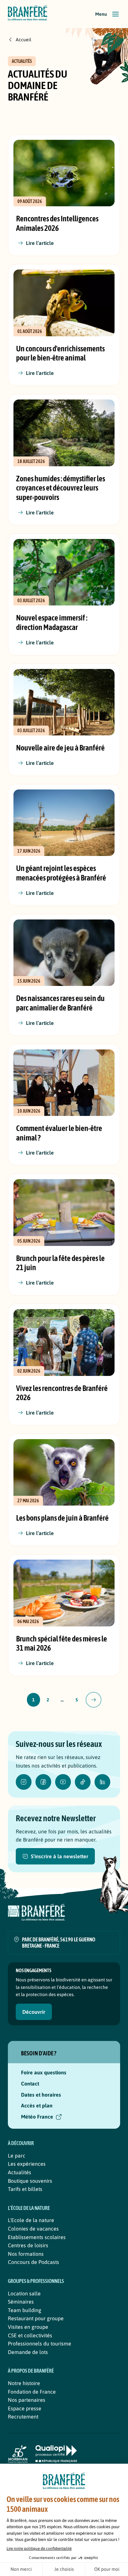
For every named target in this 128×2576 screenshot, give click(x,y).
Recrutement (23, 2417)
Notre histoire (24, 2383)
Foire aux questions (44, 2072)
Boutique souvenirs (30, 2181)
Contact (30, 2084)
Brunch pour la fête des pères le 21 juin (60, 1263)
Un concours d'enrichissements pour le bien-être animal (60, 353)
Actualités (20, 2172)
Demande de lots (28, 2352)
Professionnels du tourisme (40, 2344)
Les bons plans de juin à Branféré (62, 1518)
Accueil (23, 40)
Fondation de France (32, 2392)
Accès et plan (37, 2105)
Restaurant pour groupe (36, 2318)
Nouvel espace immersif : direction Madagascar (52, 622)
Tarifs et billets (25, 2189)
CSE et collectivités (30, 2335)
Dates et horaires (41, 2095)
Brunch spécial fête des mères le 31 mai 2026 (62, 1643)
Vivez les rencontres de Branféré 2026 (62, 1393)
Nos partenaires (27, 2400)
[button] (108, 14)
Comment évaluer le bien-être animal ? (59, 1133)
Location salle (24, 2293)
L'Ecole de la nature (31, 2220)
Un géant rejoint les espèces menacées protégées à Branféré (61, 873)
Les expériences (27, 2164)
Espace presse (25, 2408)
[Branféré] (28, 14)
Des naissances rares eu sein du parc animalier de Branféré (60, 1003)
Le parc (17, 2156)
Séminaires (21, 2302)
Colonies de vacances (33, 2229)
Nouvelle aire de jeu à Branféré (60, 748)
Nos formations (26, 2254)
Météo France (37, 2117)
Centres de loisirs (28, 2245)
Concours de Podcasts (33, 2262)
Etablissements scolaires (37, 2237)
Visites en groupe (28, 2327)
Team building (25, 2310)
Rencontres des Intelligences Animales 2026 (57, 223)
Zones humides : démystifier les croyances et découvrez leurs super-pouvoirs (61, 488)
